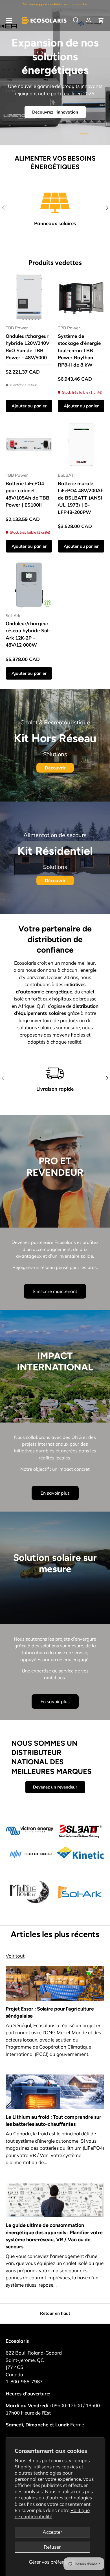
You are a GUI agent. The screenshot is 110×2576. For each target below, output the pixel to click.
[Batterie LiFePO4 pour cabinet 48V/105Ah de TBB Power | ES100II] (29, 444)
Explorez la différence (55, 100)
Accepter (52, 2532)
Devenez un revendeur (55, 1787)
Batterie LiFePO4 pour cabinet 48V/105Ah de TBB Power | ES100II (27, 494)
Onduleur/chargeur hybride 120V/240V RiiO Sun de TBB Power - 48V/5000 (27, 347)
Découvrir (55, 768)
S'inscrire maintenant (55, 1291)
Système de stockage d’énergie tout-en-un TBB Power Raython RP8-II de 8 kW (79, 350)
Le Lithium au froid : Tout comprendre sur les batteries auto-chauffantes (53, 2120)
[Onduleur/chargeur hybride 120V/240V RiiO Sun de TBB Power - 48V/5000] (29, 297)
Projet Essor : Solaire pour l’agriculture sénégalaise (50, 2012)
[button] (101, 21)
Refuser (52, 2547)
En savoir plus (55, 1493)
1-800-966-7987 (24, 2381)
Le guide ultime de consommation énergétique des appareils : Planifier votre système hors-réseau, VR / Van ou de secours (54, 2236)
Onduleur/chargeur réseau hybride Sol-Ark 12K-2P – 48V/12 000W (28, 634)
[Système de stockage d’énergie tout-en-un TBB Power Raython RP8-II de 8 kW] (81, 297)
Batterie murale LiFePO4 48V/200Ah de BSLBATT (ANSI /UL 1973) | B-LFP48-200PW (81, 498)
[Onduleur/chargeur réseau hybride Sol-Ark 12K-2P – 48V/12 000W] (29, 585)
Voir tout (15, 1956)
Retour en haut (55, 2313)
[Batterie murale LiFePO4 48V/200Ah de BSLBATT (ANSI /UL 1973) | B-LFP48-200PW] (81, 444)
